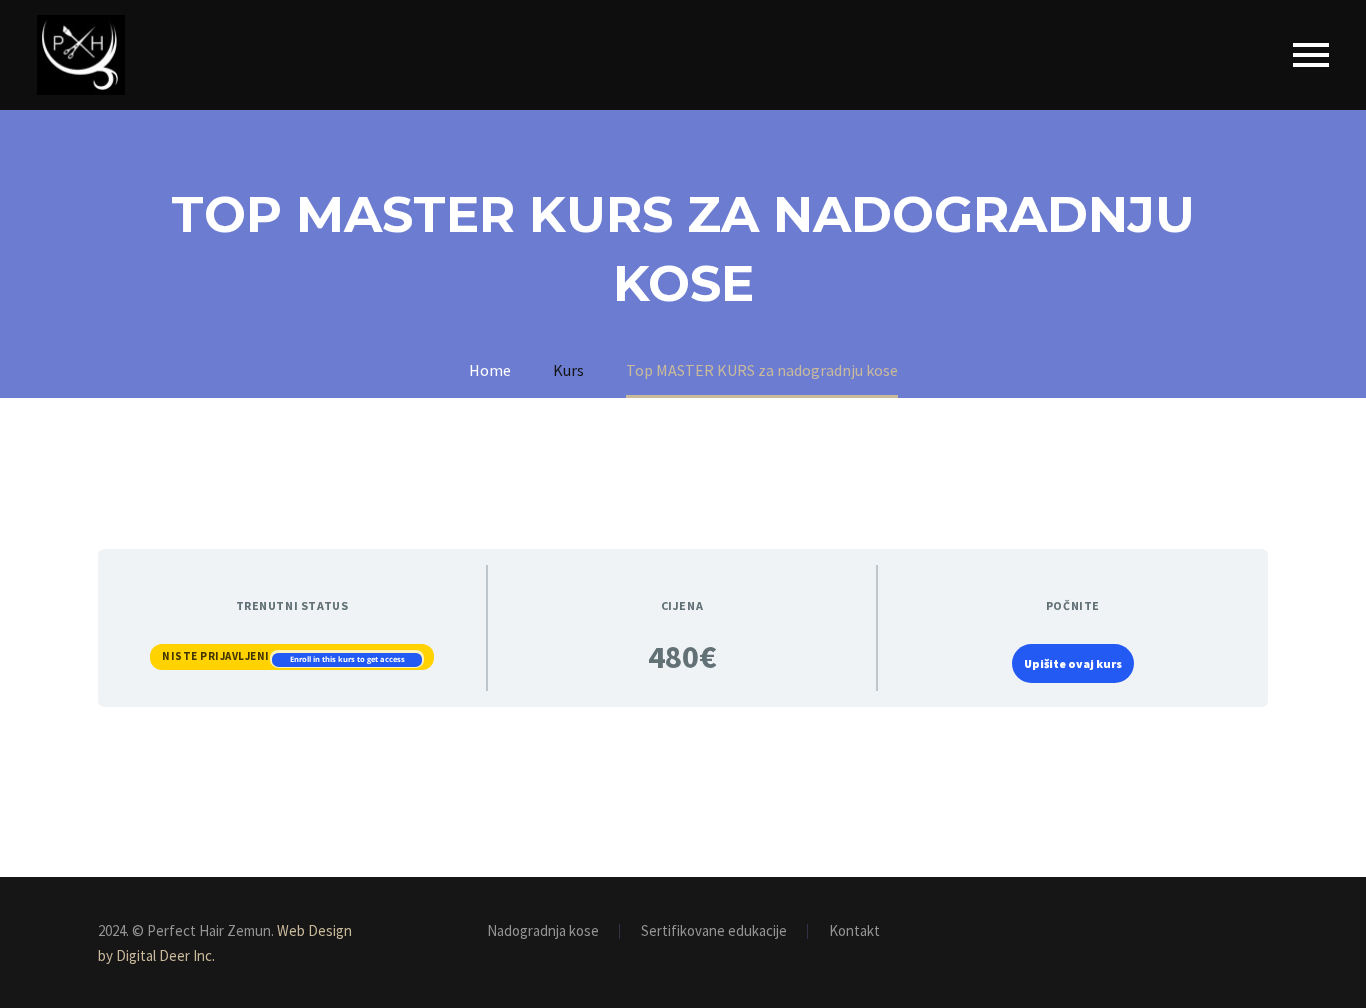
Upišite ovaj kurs (1073, 663)
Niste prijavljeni (217, 656)
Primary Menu (1311, 55)
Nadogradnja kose (543, 931)
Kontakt (854, 931)
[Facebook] (1236, 932)
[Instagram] (1262, 932)
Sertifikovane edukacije (714, 931)
